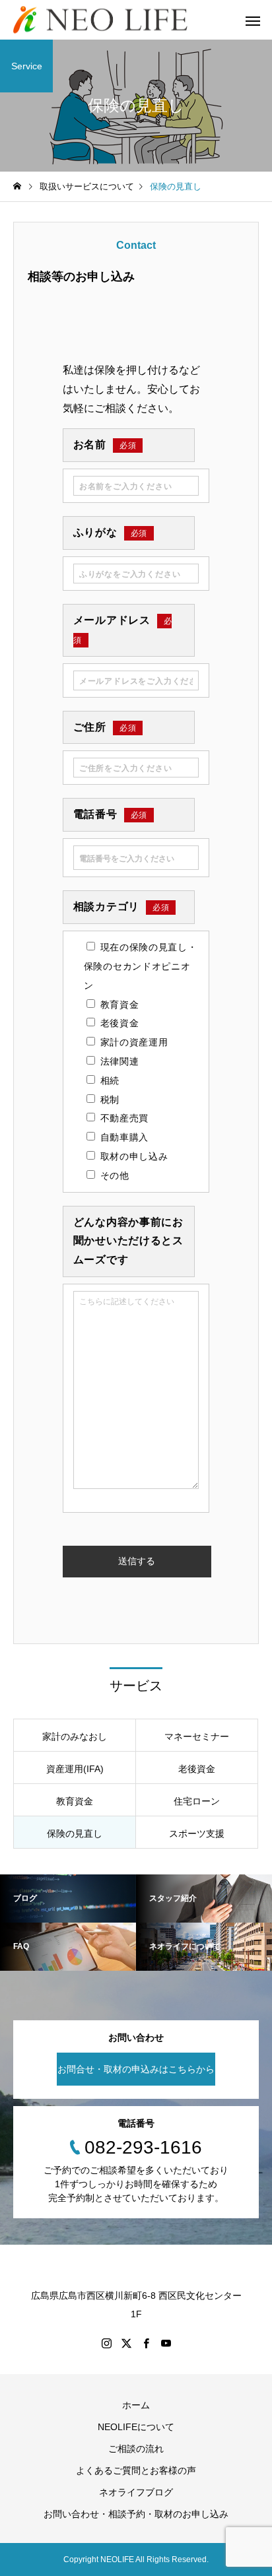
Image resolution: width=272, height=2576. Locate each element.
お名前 (105, 445)
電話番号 (110, 814)
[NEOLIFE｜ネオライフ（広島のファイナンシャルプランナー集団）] (100, 20)
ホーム (136, 2405)
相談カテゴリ (121, 907)
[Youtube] (166, 2343)
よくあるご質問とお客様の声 (136, 2470)
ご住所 (105, 727)
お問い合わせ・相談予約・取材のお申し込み (136, 2514)
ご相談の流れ (136, 2449)
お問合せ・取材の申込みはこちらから (136, 2069)
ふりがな (110, 532)
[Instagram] (106, 2343)
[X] (126, 2343)
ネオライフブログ (136, 2492)
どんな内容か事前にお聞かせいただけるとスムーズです (128, 1241)
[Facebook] (146, 2343)
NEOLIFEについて (136, 2427)
